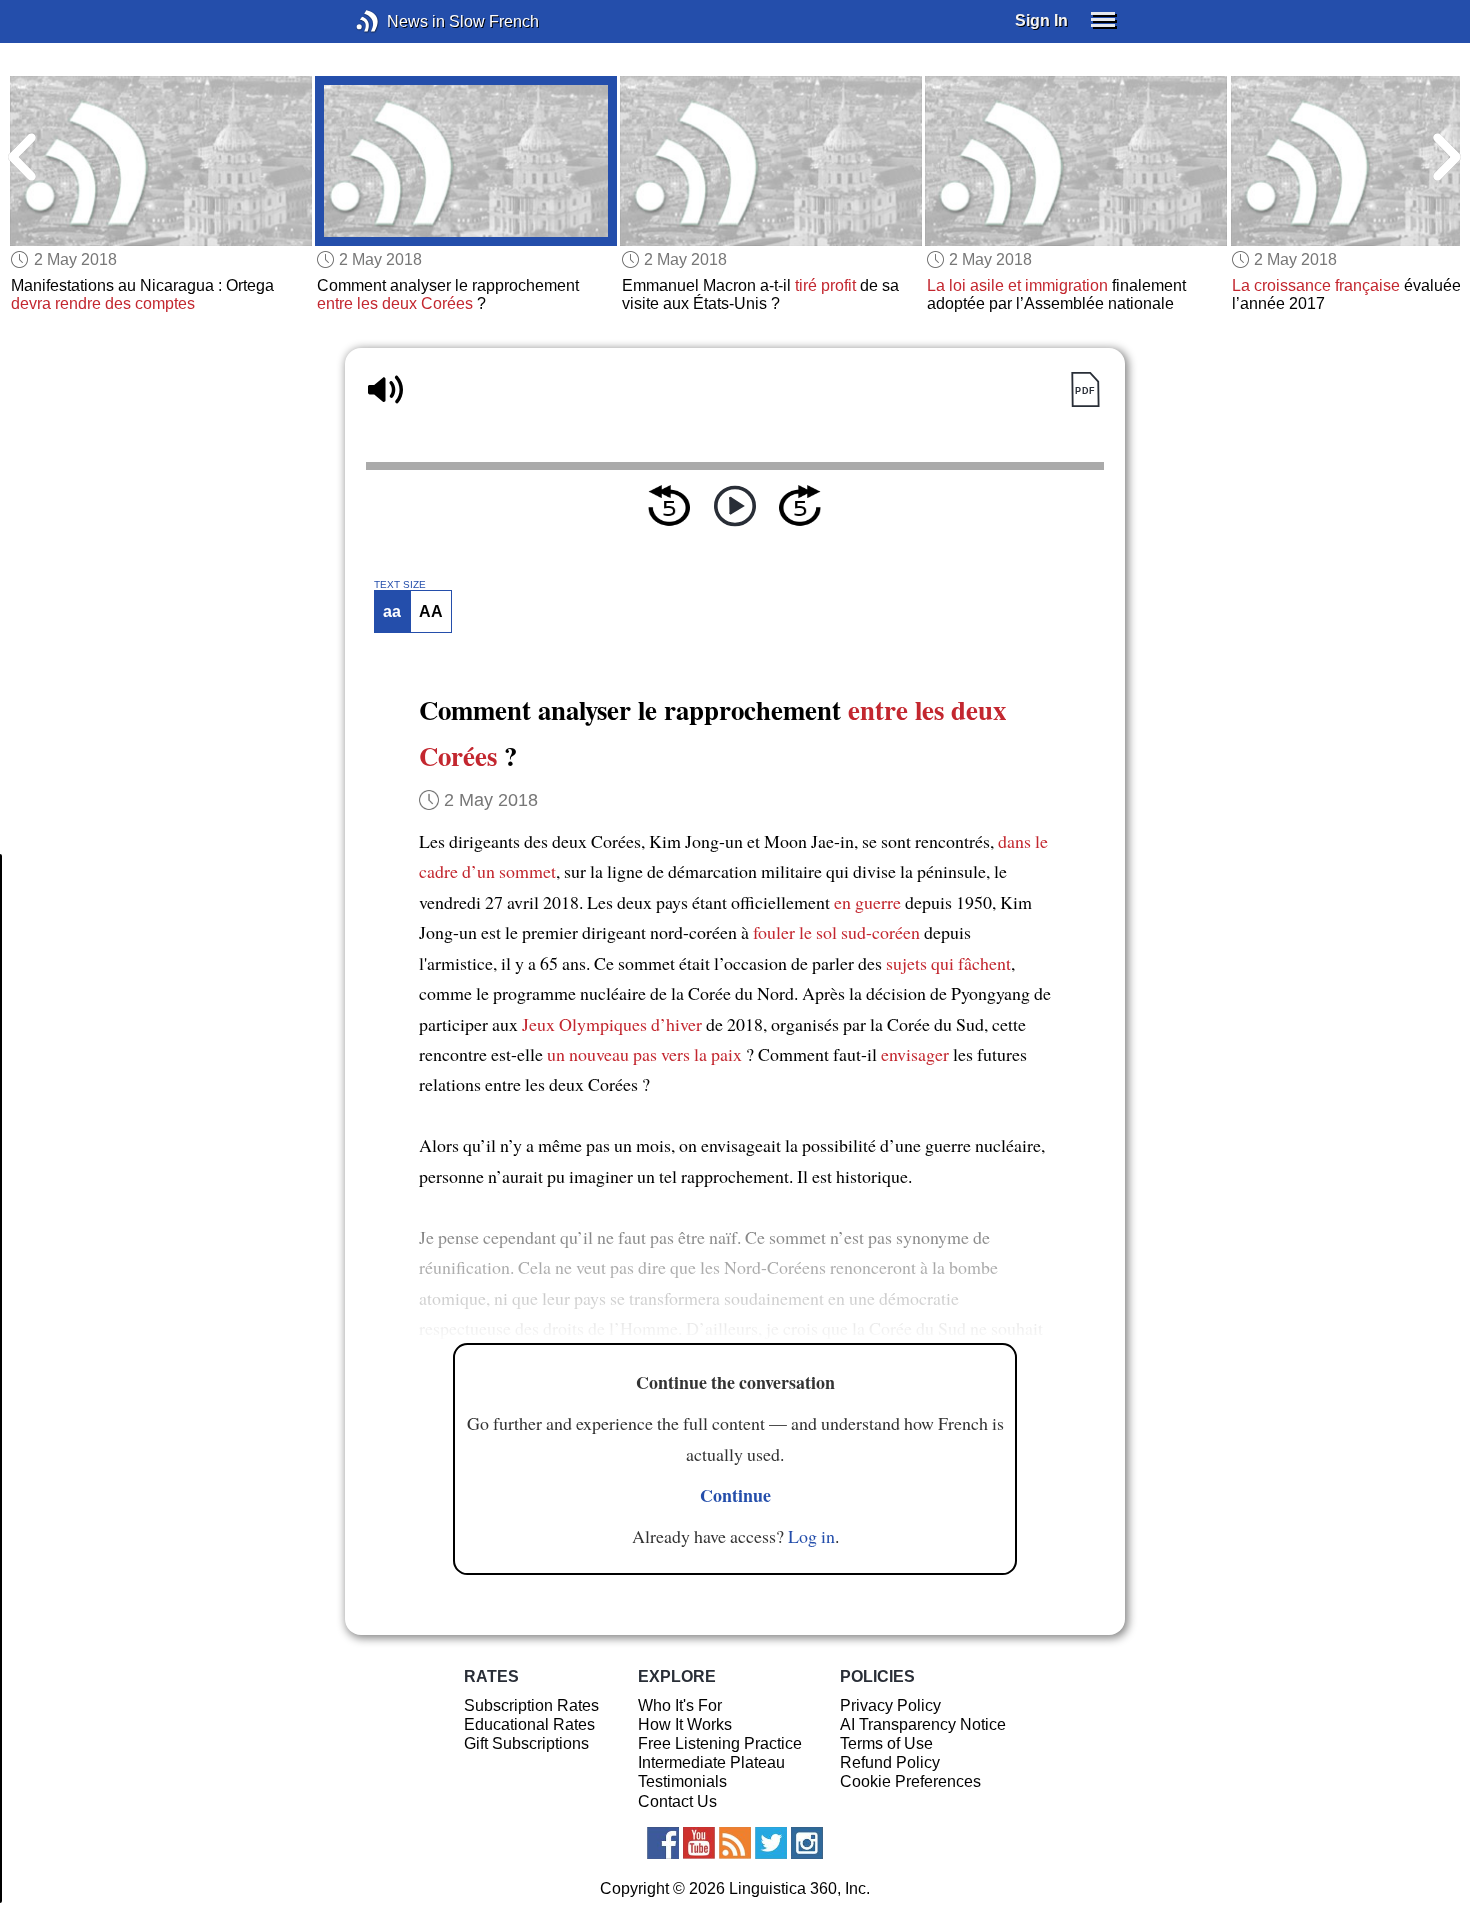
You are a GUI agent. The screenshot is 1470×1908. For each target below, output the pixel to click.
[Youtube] (699, 1843)
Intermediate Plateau (711, 1762)
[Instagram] (807, 1843)
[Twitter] (771, 1843)
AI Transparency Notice (923, 1724)
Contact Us (677, 1801)
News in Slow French (397, 21)
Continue (735, 1495)
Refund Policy (890, 1762)
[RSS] (735, 1843)
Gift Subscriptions (526, 1743)
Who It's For (680, 1705)
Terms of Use (886, 1743)
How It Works (685, 1724)
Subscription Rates (531, 1705)
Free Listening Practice (720, 1743)
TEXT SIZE (400, 585)
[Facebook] (663, 1843)
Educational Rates (529, 1724)
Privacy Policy (890, 1705)
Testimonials (682, 1781)
